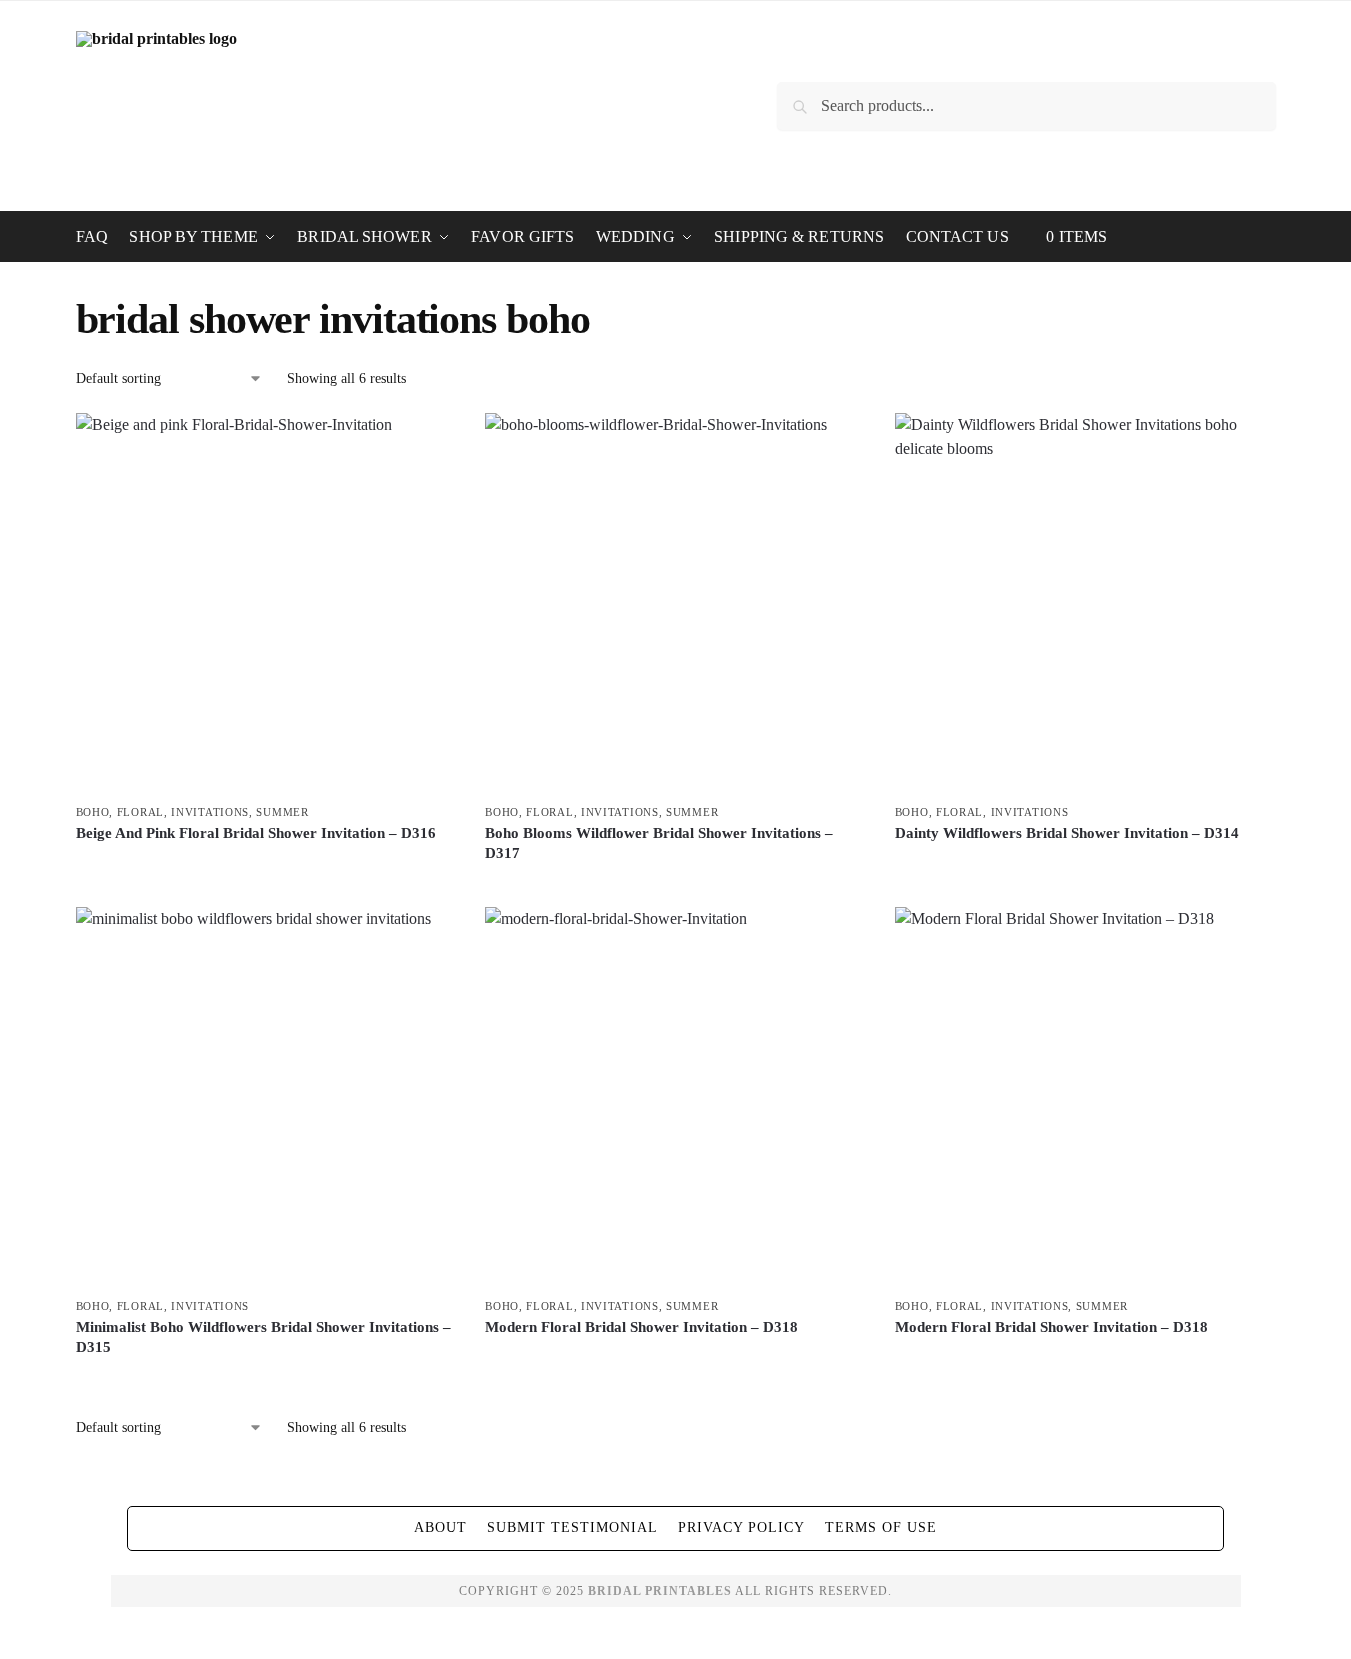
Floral (140, 812)
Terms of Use (881, 1527)
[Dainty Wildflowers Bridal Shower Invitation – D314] (1085, 603)
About (440, 1527)
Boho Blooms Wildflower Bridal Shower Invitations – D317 (659, 843)
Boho (93, 812)
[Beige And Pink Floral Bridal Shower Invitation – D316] (266, 603)
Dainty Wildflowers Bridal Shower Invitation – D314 (1067, 833)
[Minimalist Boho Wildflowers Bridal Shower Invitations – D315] (266, 1097)
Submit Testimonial (572, 1527)
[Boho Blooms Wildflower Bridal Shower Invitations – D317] (675, 603)
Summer (282, 812)
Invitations (210, 812)
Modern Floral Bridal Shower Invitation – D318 (641, 1327)
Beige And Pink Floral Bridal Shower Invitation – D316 (256, 833)
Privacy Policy (741, 1527)
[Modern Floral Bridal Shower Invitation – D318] (675, 1097)
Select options (265, 867)
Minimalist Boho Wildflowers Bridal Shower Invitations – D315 (263, 1337)
